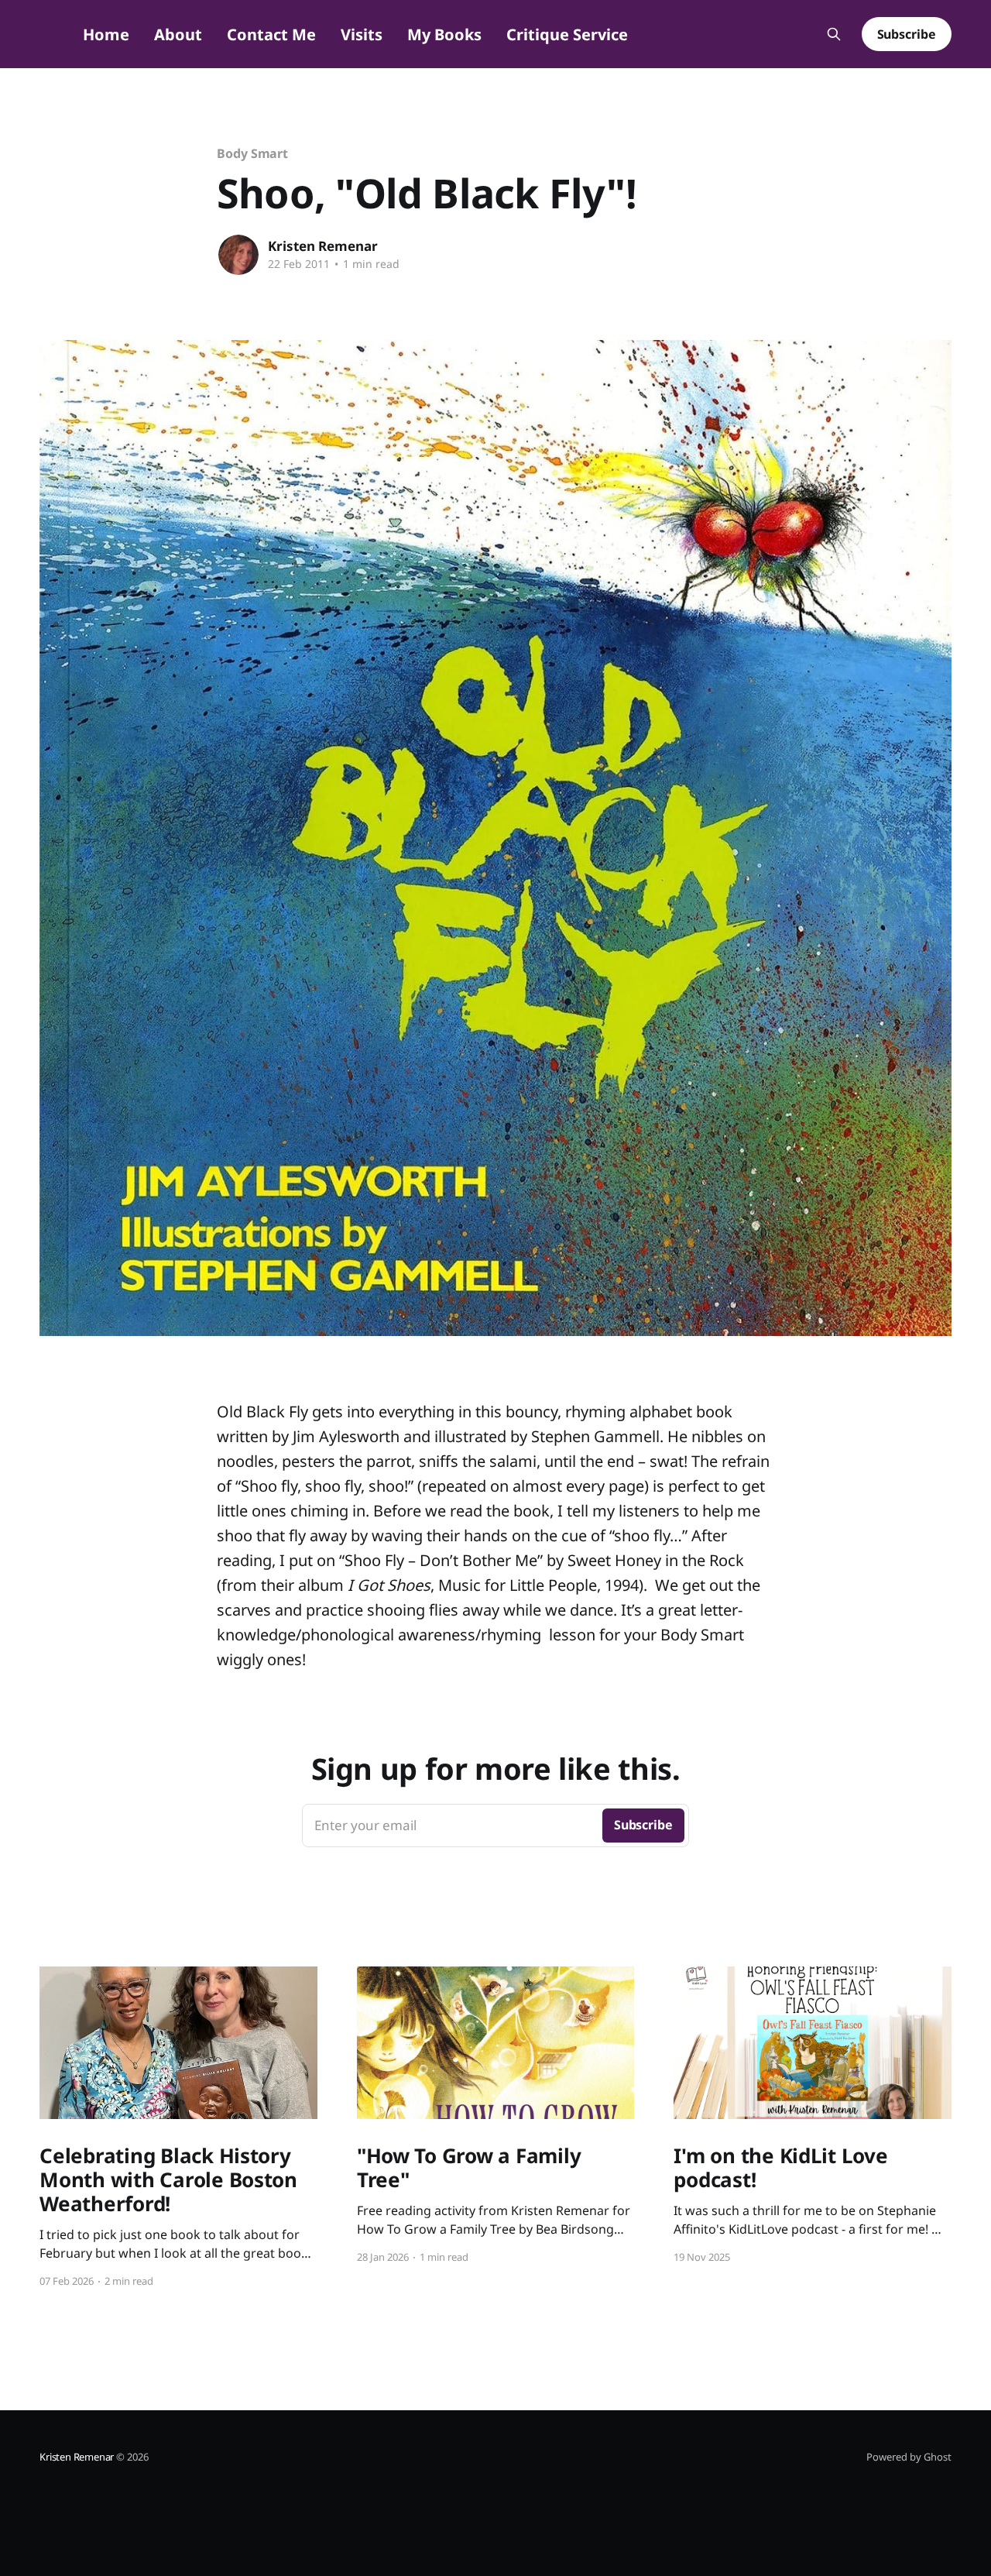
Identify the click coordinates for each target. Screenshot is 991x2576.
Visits (362, 34)
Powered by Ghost (909, 2457)
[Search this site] (834, 34)
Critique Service (567, 34)
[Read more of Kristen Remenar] (238, 255)
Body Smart (252, 153)
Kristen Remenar (323, 246)
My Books (444, 34)
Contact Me (271, 34)
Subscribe (907, 34)
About (178, 34)
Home (106, 34)
